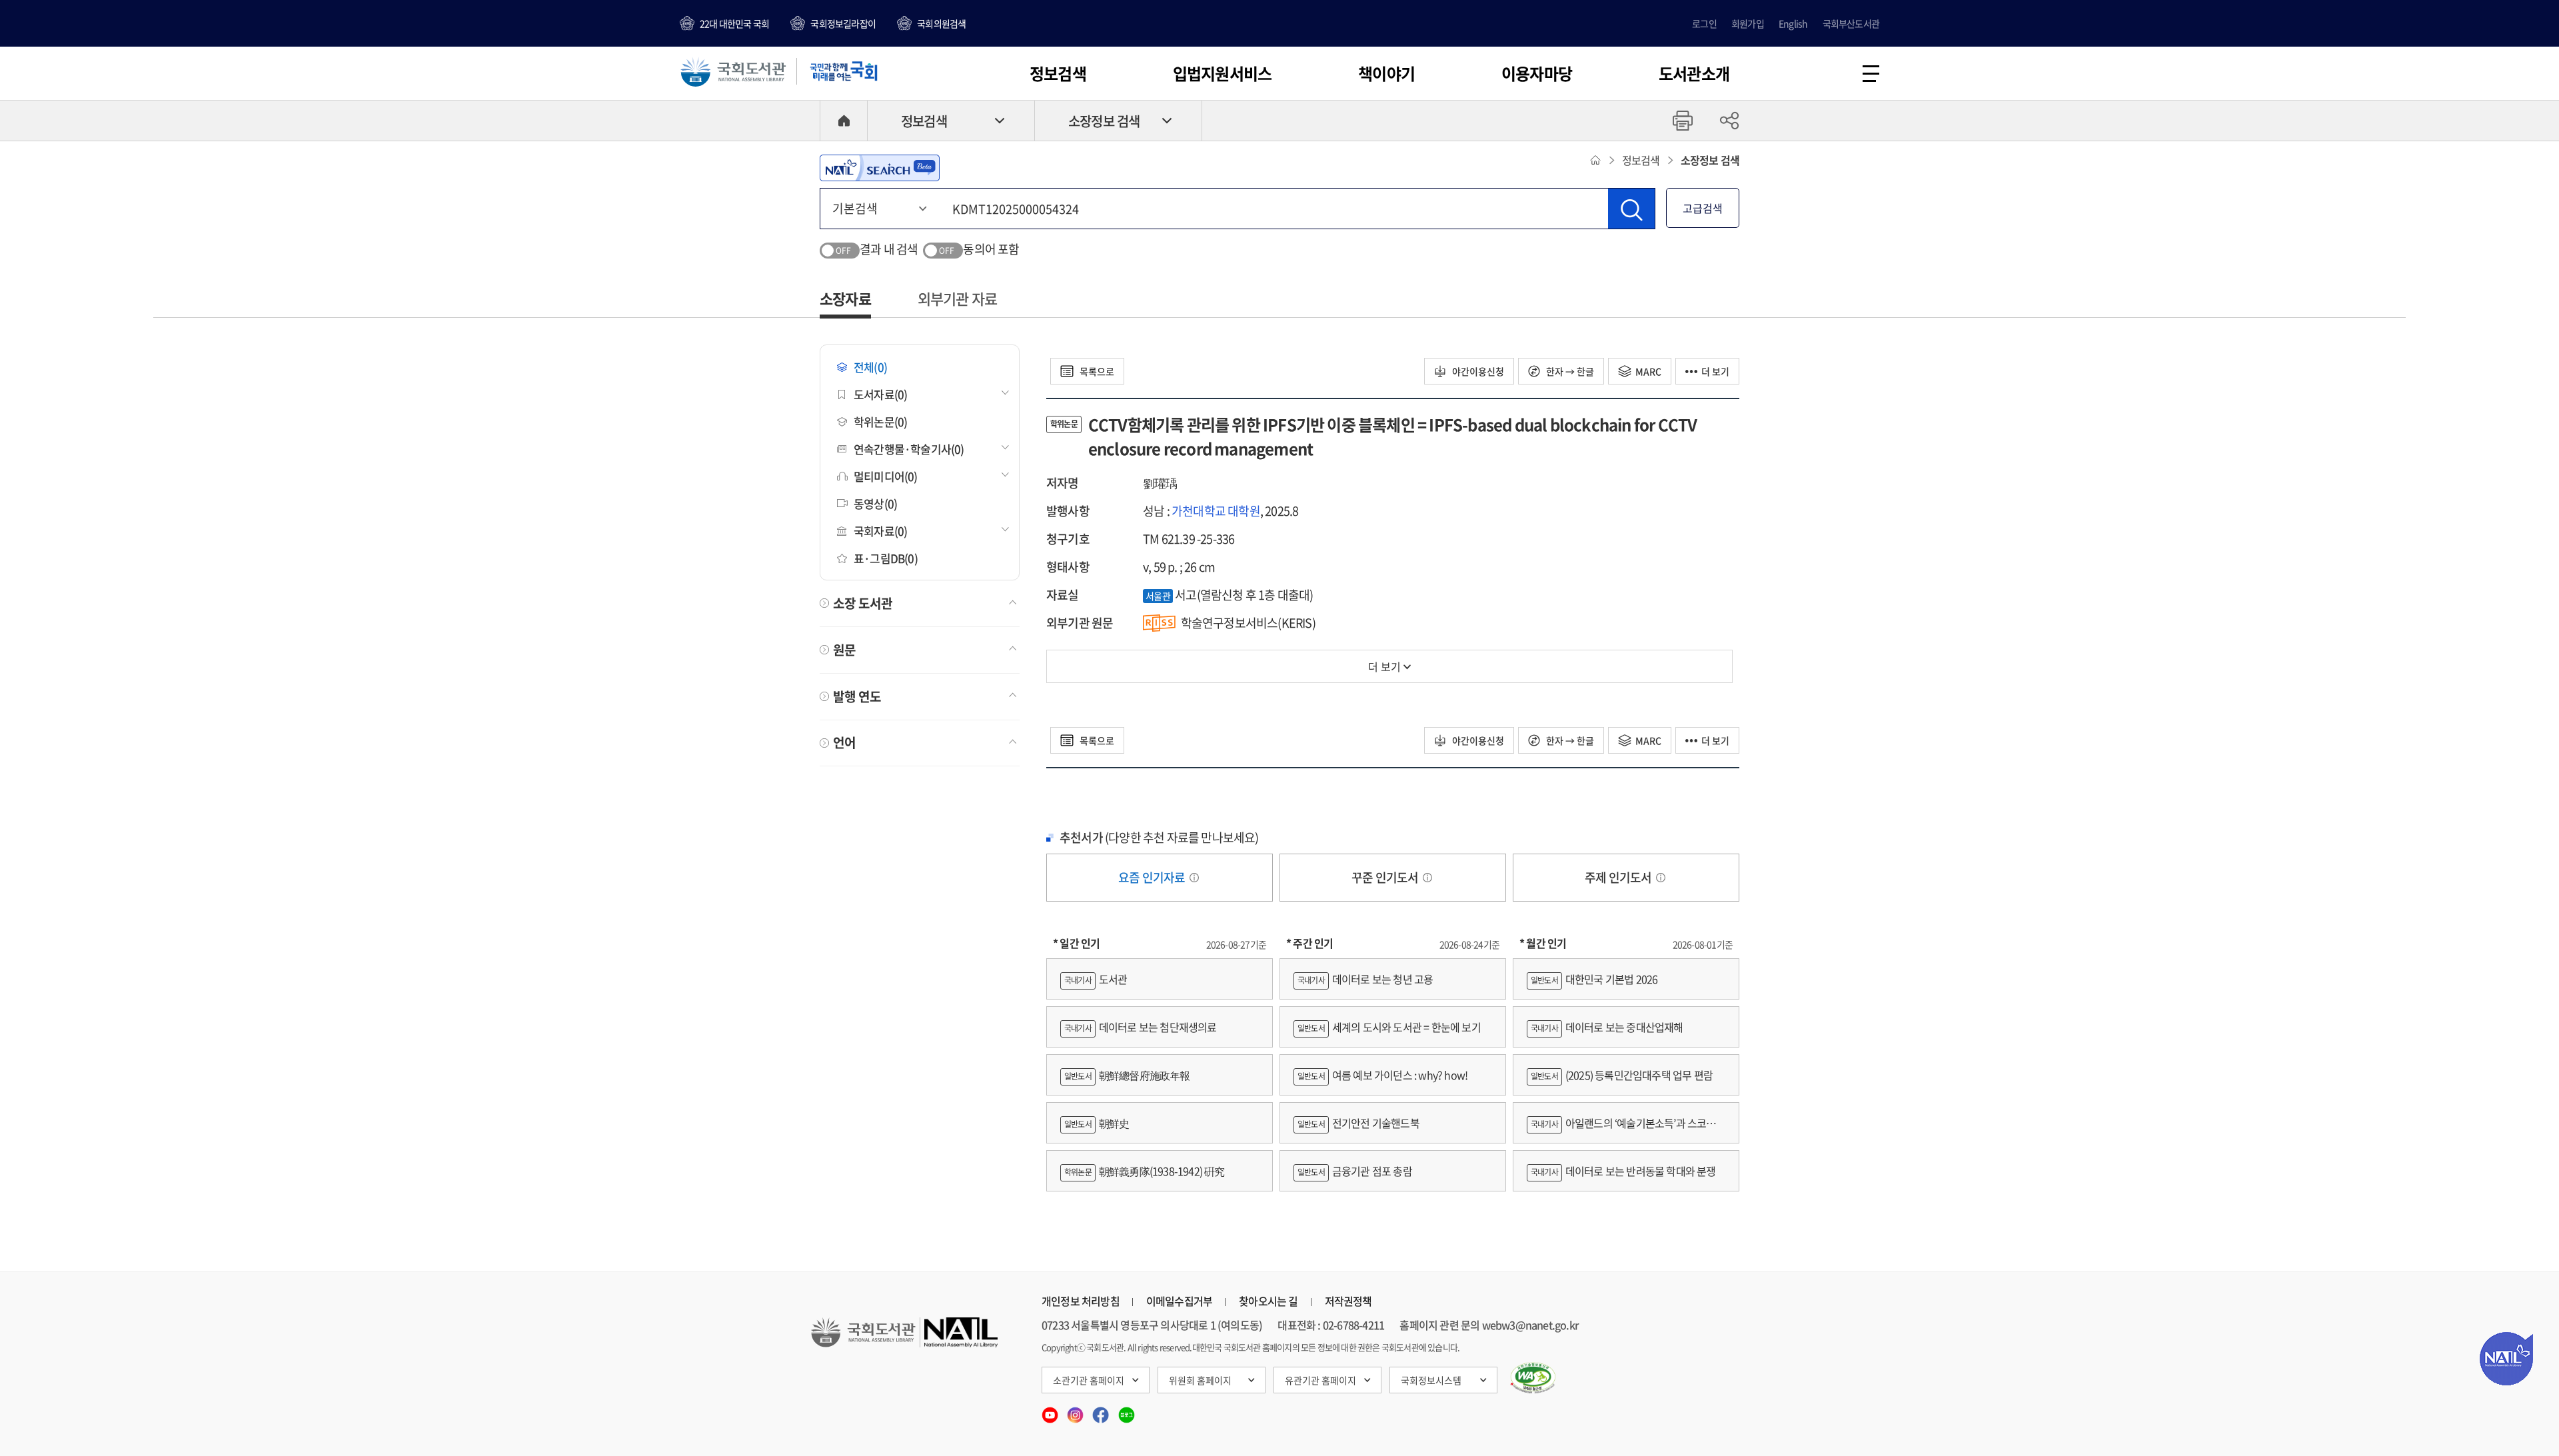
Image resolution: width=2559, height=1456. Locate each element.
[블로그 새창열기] (1127, 1411)
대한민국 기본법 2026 (1594, 979)
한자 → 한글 (1569, 371)
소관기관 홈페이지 (1089, 1380)
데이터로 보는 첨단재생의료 (1141, 1027)
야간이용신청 (1477, 371)
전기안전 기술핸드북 (1358, 1123)
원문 (844, 650)
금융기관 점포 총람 (1355, 1171)
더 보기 (1715, 371)
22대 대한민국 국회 (734, 23)
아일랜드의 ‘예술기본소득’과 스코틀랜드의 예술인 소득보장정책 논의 (1626, 1129)
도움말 (1194, 878)
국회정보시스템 (1431, 1380)
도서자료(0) (880, 394)
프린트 (1683, 121)
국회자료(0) (880, 531)
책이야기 (1386, 73)
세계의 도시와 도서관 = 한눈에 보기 (1389, 1027)
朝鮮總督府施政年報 (1127, 1075)
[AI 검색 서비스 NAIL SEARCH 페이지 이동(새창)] (880, 168)
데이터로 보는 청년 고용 (1365, 979)
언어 (844, 742)
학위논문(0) (880, 421)
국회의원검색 (941, 23)
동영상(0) (875, 503)
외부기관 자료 (957, 298)
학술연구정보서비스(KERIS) (1248, 623)
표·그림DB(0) (886, 558)
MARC (1648, 371)
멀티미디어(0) (886, 476)
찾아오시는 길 (1268, 1301)
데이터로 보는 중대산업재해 (1607, 1027)
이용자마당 (1537, 73)
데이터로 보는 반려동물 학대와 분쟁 (1623, 1171)
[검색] (1631, 209)
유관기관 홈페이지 (1320, 1380)
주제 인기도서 (1619, 877)
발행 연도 (857, 696)
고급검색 (1703, 208)
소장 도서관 (863, 603)
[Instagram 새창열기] (1076, 1411)
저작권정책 (1348, 1301)
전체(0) (870, 367)
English (1793, 23)
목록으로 (1096, 371)
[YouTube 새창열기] (1051, 1411)
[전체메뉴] (1871, 74)
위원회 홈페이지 (1200, 1380)
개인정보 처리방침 (1081, 1301)
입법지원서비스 (1222, 73)
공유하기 (1729, 121)
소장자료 (845, 298)
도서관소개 (1694, 73)
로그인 (1704, 23)
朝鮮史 (1097, 1123)
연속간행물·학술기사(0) (909, 449)
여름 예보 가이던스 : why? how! (1382, 1075)
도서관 (1096, 979)
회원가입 (1748, 23)
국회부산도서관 (1851, 23)
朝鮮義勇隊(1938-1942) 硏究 (1145, 1171)
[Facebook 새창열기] (1102, 1411)
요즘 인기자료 (1153, 877)
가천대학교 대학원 (1216, 511)
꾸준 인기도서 (1386, 877)
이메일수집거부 (1179, 1301)
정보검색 (1058, 73)
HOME (844, 121)
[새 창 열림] (1533, 1378)
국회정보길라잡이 (843, 23)
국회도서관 (733, 71)
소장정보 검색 (1104, 121)
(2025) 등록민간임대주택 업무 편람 (1622, 1075)
